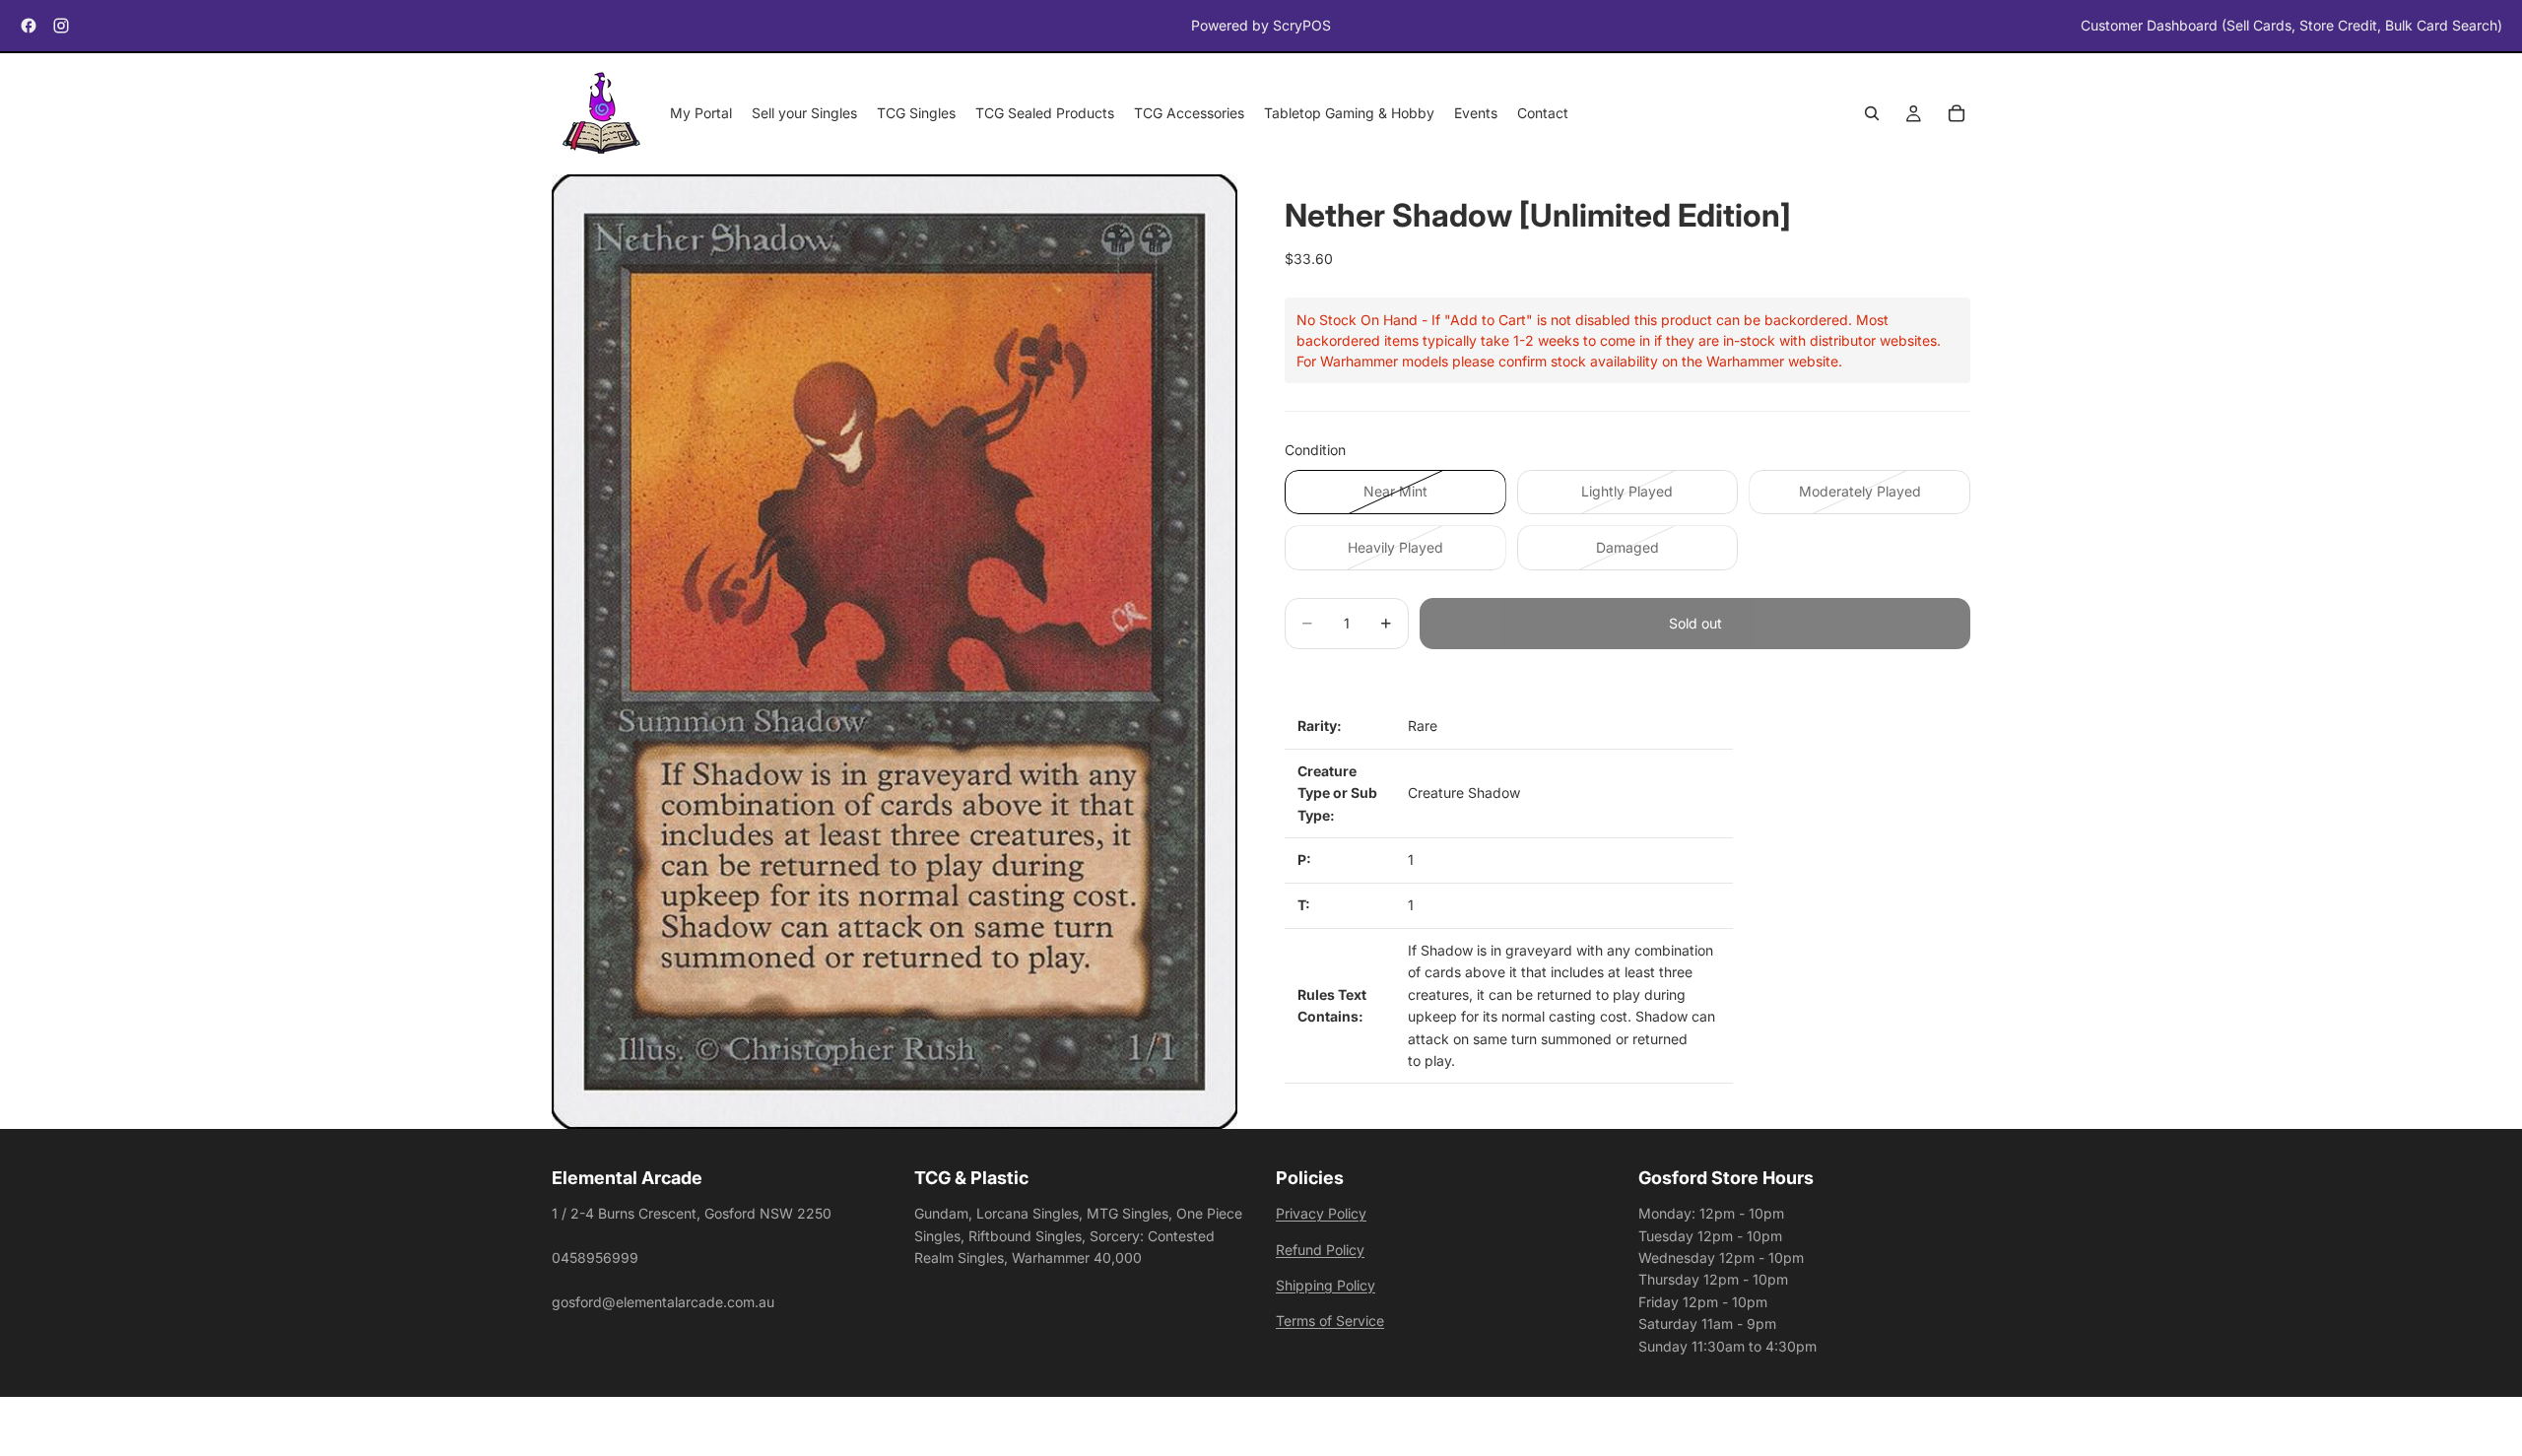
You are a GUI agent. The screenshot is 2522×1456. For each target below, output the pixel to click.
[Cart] (1957, 114)
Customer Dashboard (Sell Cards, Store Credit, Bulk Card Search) (2291, 25)
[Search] (1872, 114)
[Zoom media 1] (895, 652)
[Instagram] (61, 26)
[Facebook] (29, 26)
